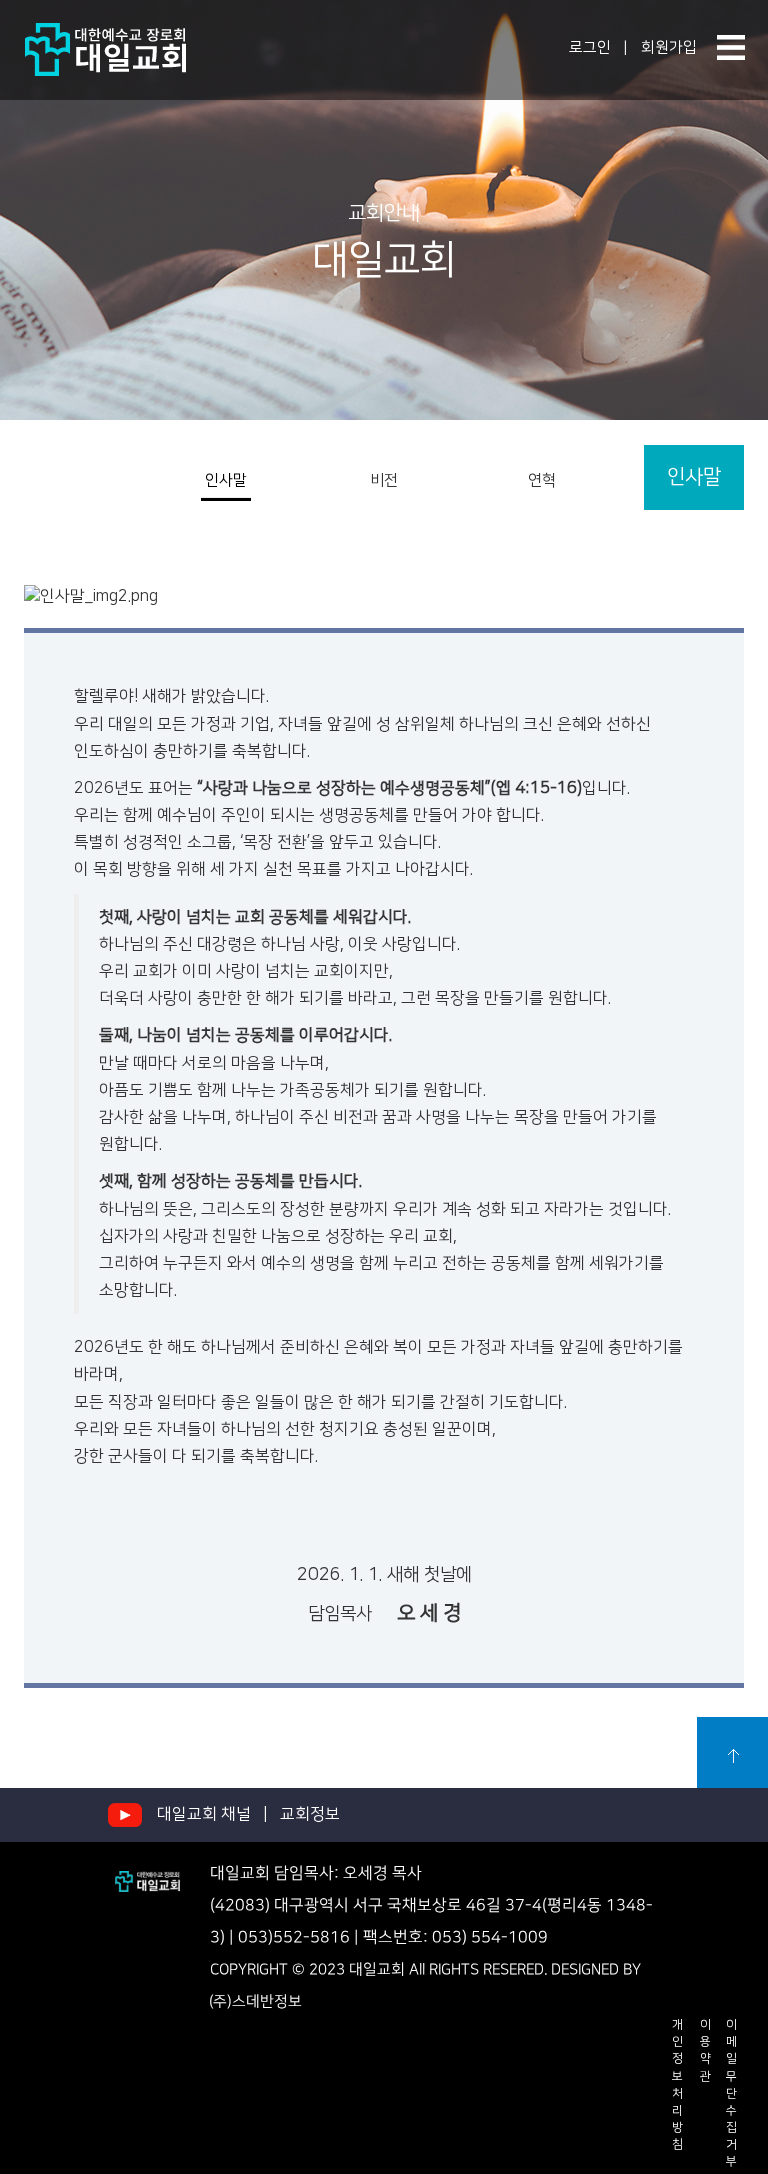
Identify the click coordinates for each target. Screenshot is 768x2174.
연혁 (542, 480)
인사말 (226, 480)
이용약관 (705, 2050)
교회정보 (310, 1814)
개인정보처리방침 (677, 2084)
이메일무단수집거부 (731, 2093)
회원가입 (669, 47)
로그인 (590, 47)
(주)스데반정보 (255, 2002)
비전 (384, 480)
